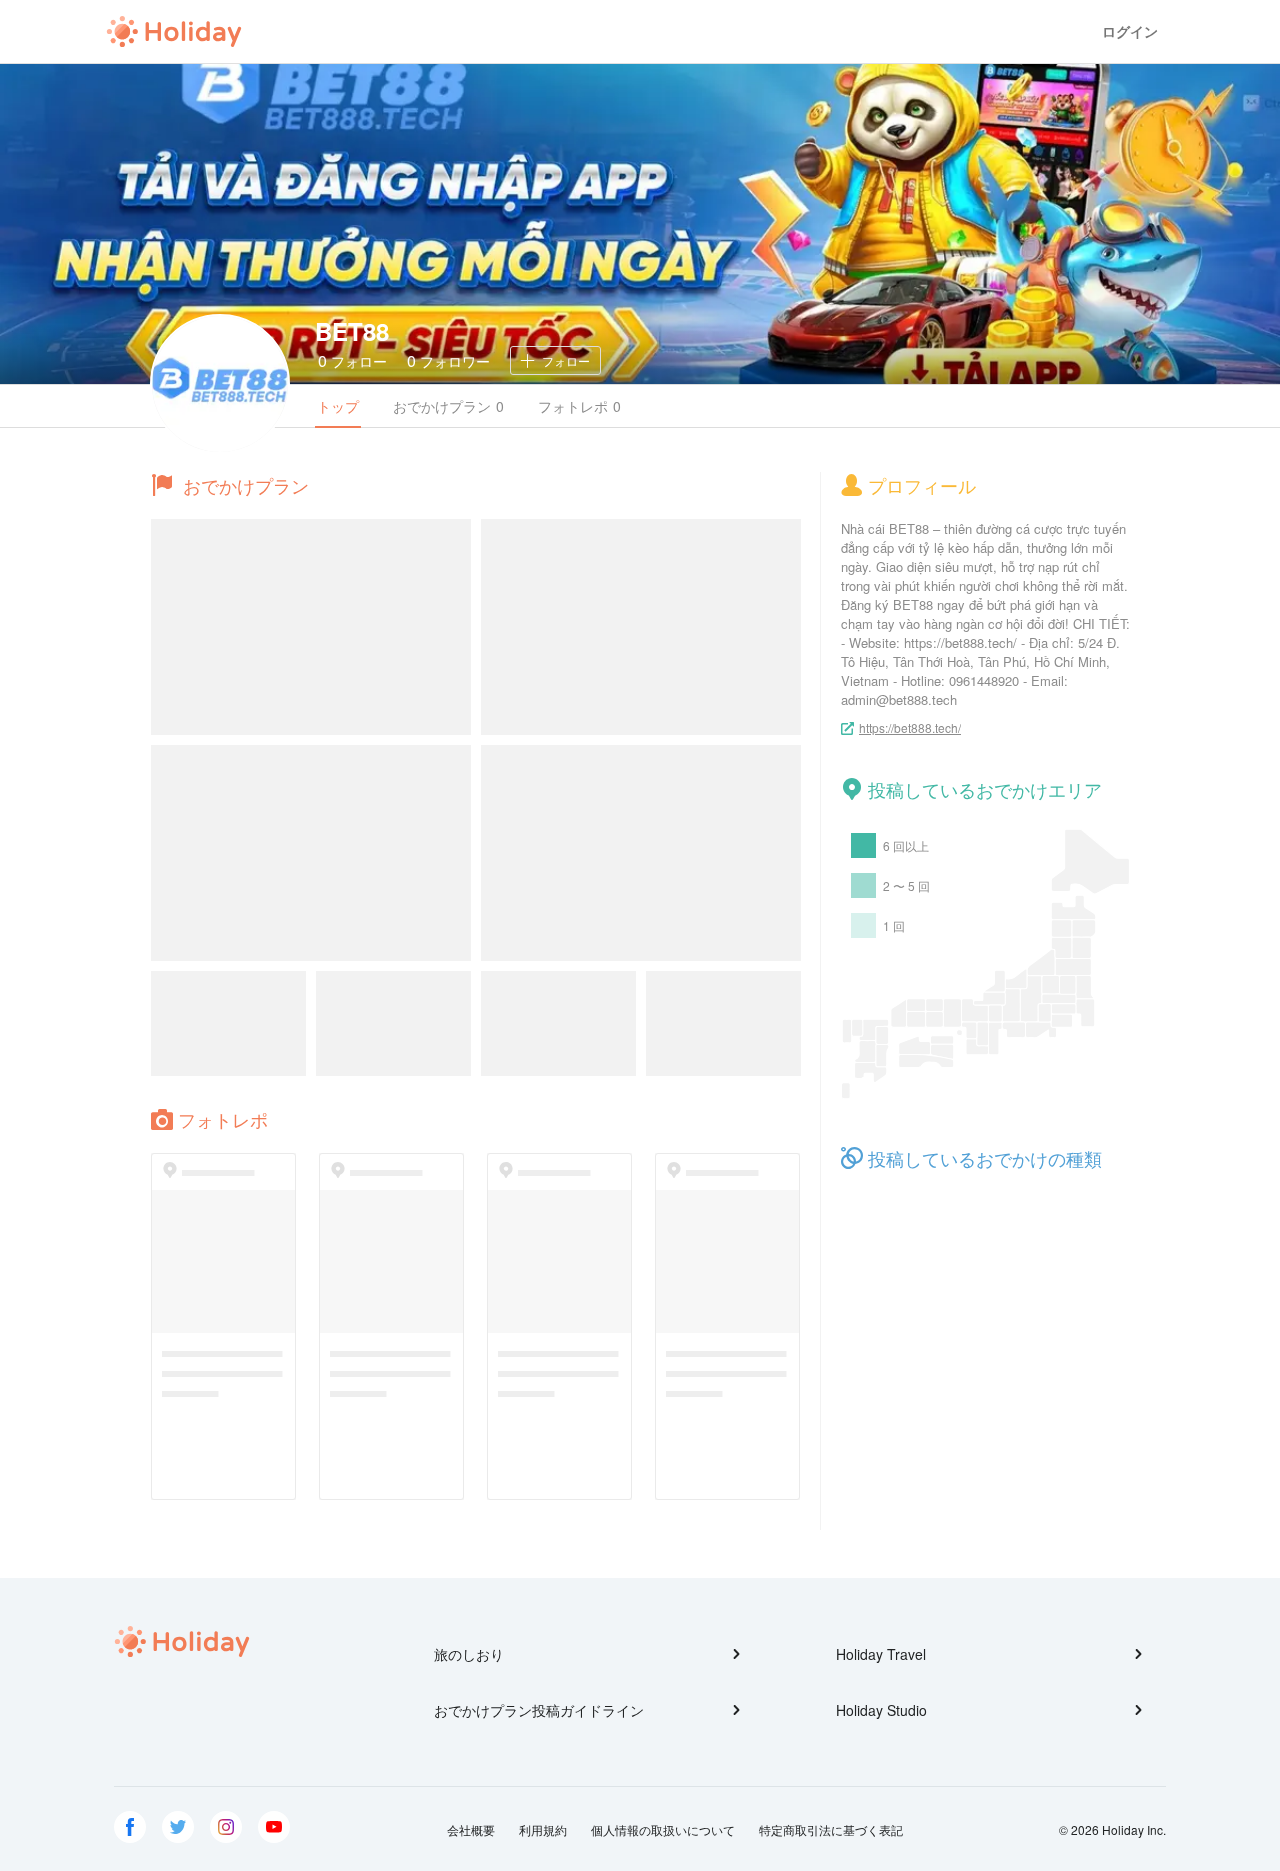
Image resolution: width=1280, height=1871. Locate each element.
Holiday (174, 32)
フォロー (352, 360)
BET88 (352, 331)
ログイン (1130, 31)
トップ (338, 406)
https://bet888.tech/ (910, 727)
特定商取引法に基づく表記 (831, 1829)
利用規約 (543, 1829)
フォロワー (448, 360)
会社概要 (471, 1829)
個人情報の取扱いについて (663, 1829)
